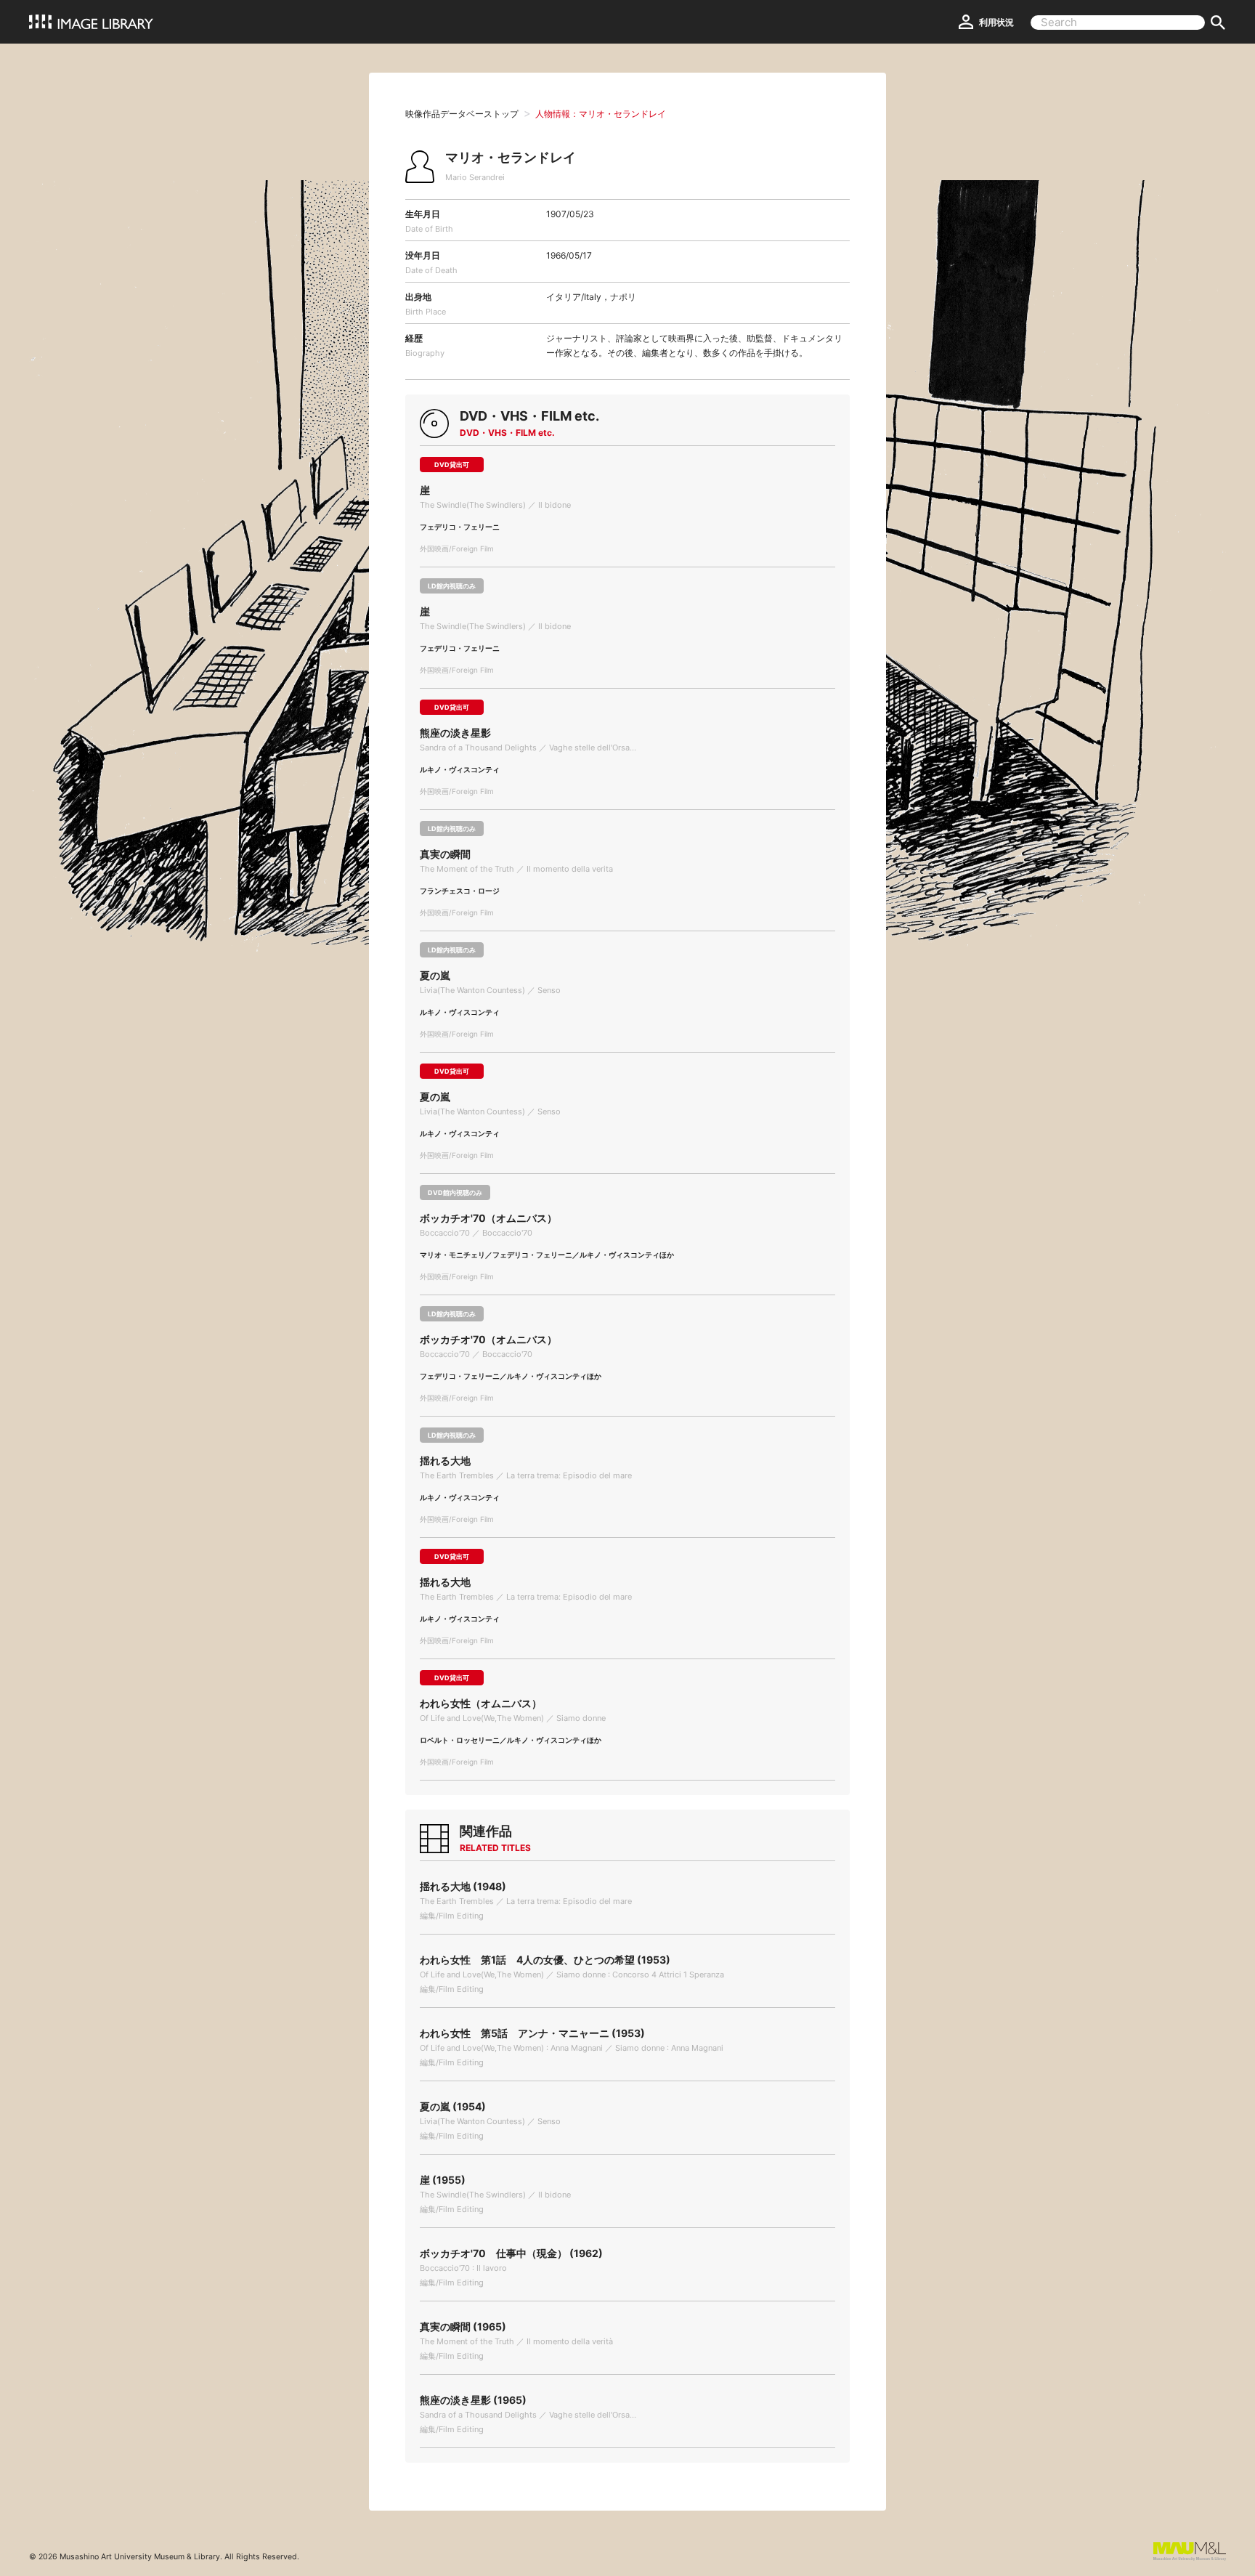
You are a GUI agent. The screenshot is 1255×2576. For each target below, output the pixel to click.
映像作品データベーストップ (462, 114)
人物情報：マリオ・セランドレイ (601, 114)
